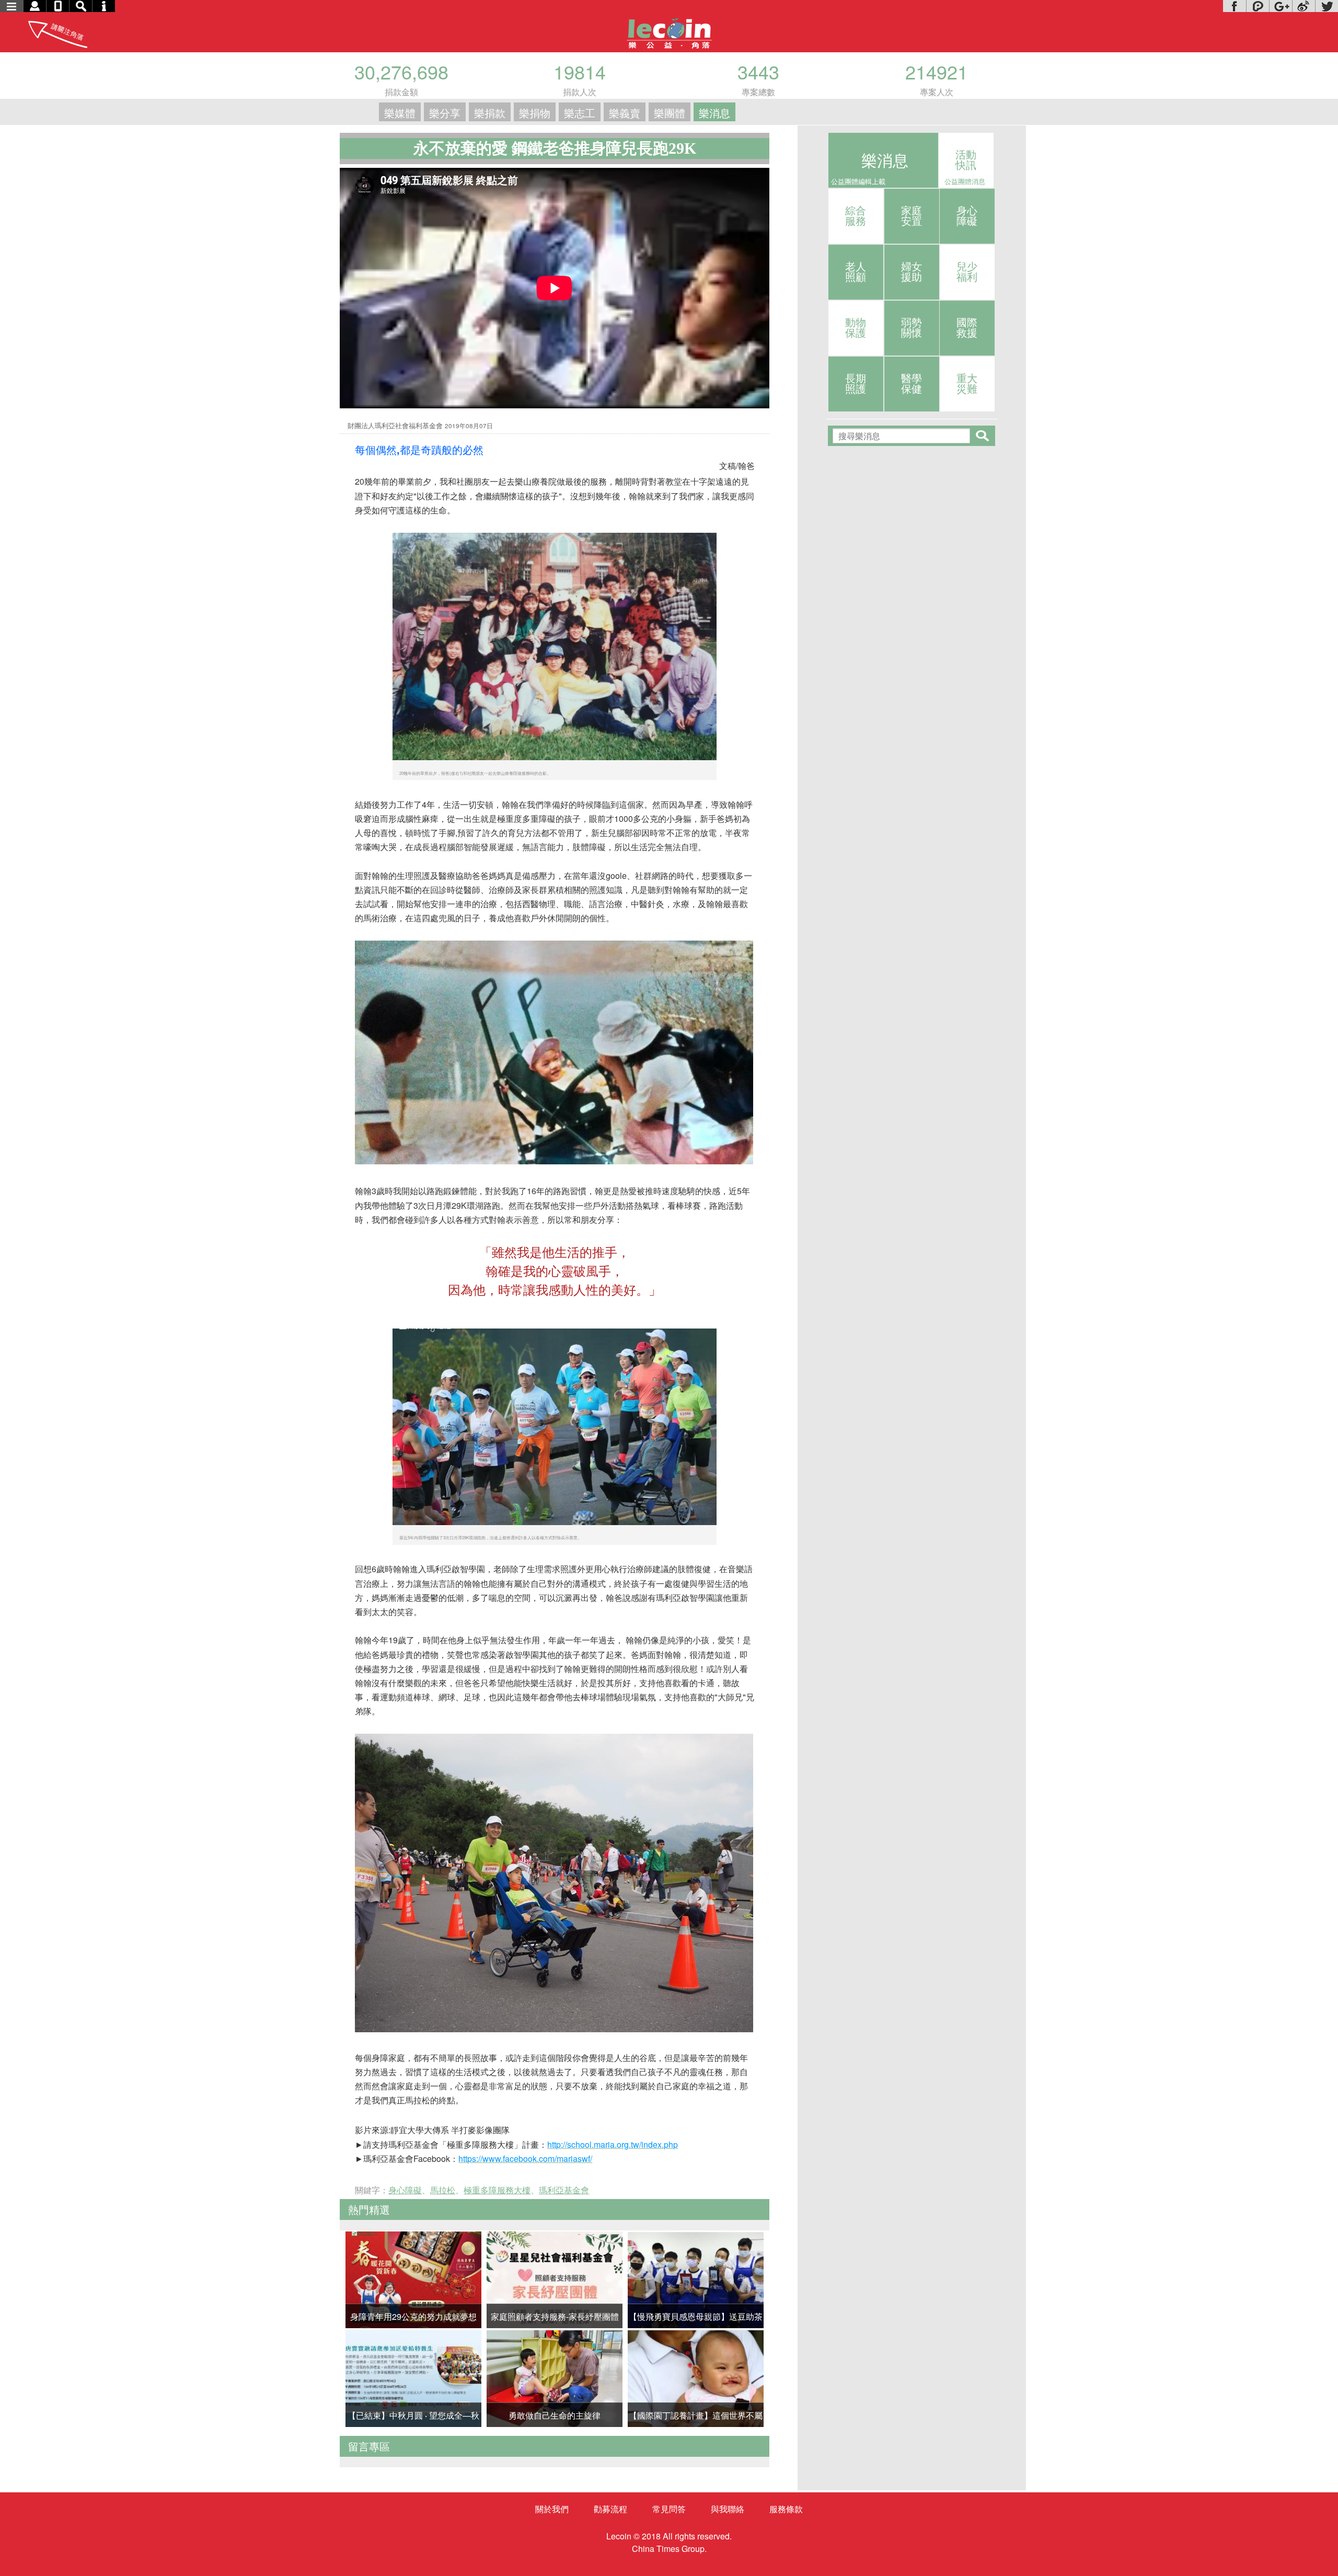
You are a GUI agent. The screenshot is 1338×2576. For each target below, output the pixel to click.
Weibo (1304, 6)
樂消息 (714, 113)
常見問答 (669, 2509)
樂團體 (670, 113)
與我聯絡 (728, 2509)
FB (1235, 6)
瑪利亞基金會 (564, 2190)
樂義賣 (625, 113)
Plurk (1258, 6)
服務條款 (786, 2509)
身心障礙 (405, 2190)
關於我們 (552, 2509)
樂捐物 (535, 113)
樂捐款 (490, 113)
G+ (1281, 6)
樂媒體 (400, 113)
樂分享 (445, 113)
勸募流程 (610, 2509)
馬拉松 (443, 2190)
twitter (1327, 6)
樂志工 (580, 113)
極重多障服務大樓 (497, 2190)
